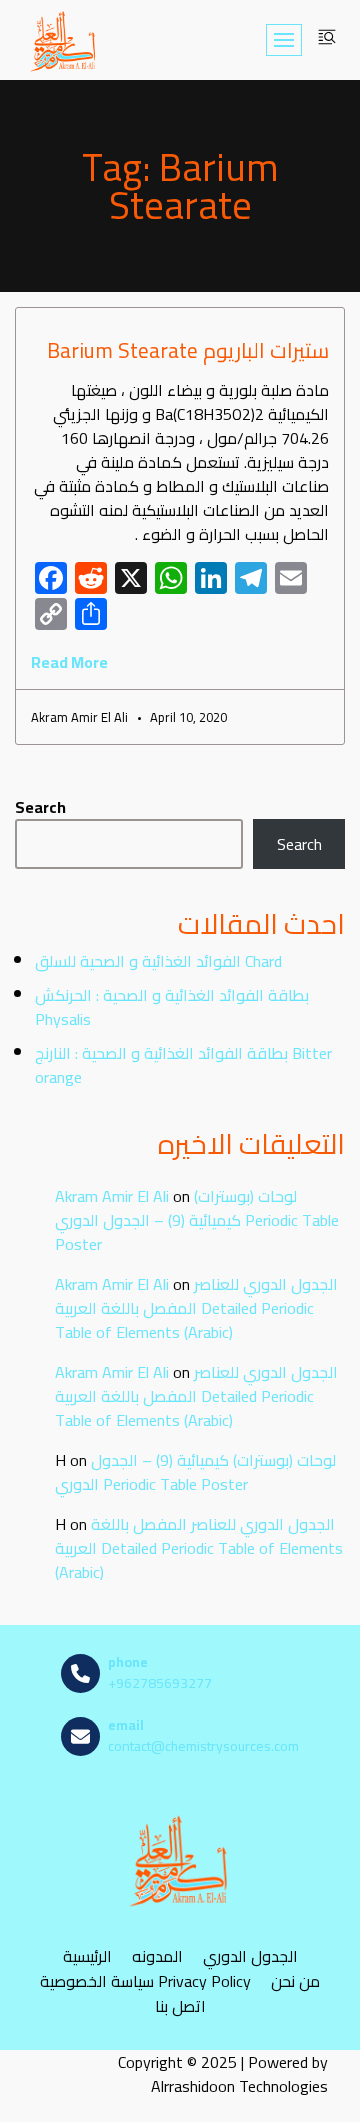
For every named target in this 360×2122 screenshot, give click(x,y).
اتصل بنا (180, 2005)
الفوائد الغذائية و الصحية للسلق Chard (158, 961)
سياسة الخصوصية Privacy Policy (145, 1980)
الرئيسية (87, 1955)
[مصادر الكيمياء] (64, 40)
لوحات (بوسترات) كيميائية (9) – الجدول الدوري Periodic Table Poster (197, 1220)
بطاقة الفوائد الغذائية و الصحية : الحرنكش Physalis (172, 1007)
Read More (69, 662)
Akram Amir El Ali (112, 1196)
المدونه (157, 1955)
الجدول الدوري (250, 1955)
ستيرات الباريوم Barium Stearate (188, 350)
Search (40, 807)
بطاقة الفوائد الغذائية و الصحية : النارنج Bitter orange (183, 1065)
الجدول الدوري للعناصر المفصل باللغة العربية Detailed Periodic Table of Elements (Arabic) (196, 1308)
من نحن (295, 1980)
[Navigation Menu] (284, 40)
